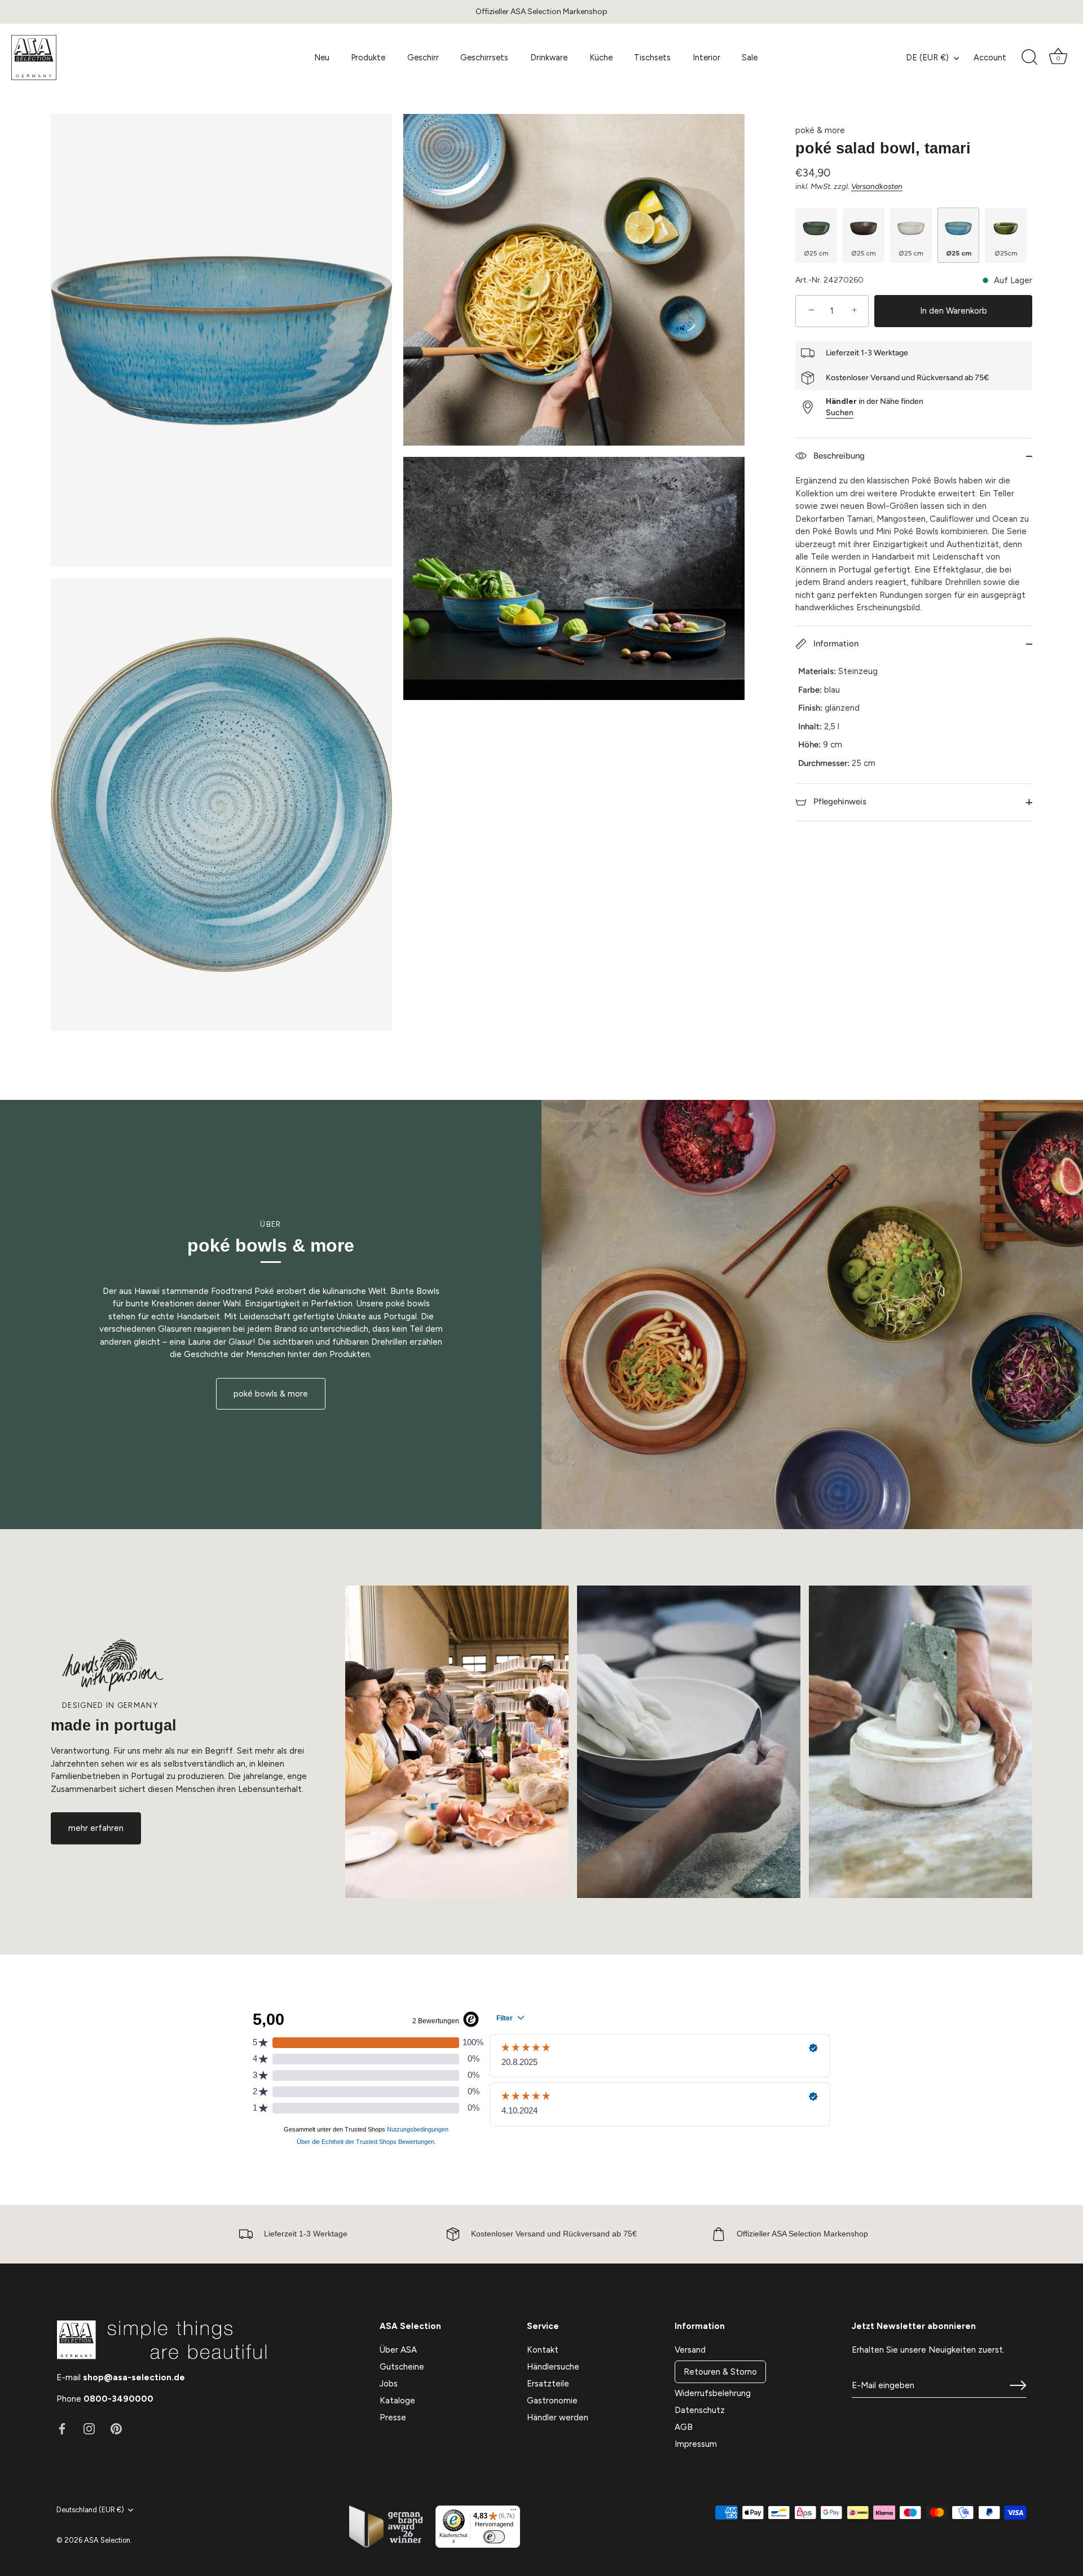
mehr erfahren (96, 1828)
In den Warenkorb (954, 311)
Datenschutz (700, 2410)
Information (835, 644)
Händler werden (558, 2418)
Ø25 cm (816, 253)
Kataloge (397, 2401)
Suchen (840, 412)
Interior (706, 58)
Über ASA (398, 2350)
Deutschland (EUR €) (90, 2510)
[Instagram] (89, 2428)
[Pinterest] (116, 2428)
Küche (601, 58)
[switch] (494, 2537)
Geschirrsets (484, 58)
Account (990, 58)
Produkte (368, 58)
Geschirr (423, 58)
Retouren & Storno (720, 2372)
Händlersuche (553, 2367)
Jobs (389, 2384)
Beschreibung (838, 456)
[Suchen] (1029, 58)
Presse (393, 2418)
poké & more (820, 130)
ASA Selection (107, 2540)
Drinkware (549, 58)
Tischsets (652, 58)
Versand (690, 2350)
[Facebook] (62, 2428)
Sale (750, 58)
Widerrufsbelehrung (713, 2393)
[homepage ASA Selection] (94, 58)
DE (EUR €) (927, 58)
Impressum (696, 2444)
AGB (684, 2427)
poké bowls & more (271, 1394)
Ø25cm (1006, 253)
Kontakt (543, 2350)
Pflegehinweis (839, 802)
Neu (322, 58)
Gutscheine (402, 2367)
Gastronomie (552, 2401)
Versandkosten (877, 186)
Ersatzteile (548, 2384)
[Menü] (513, 2512)
